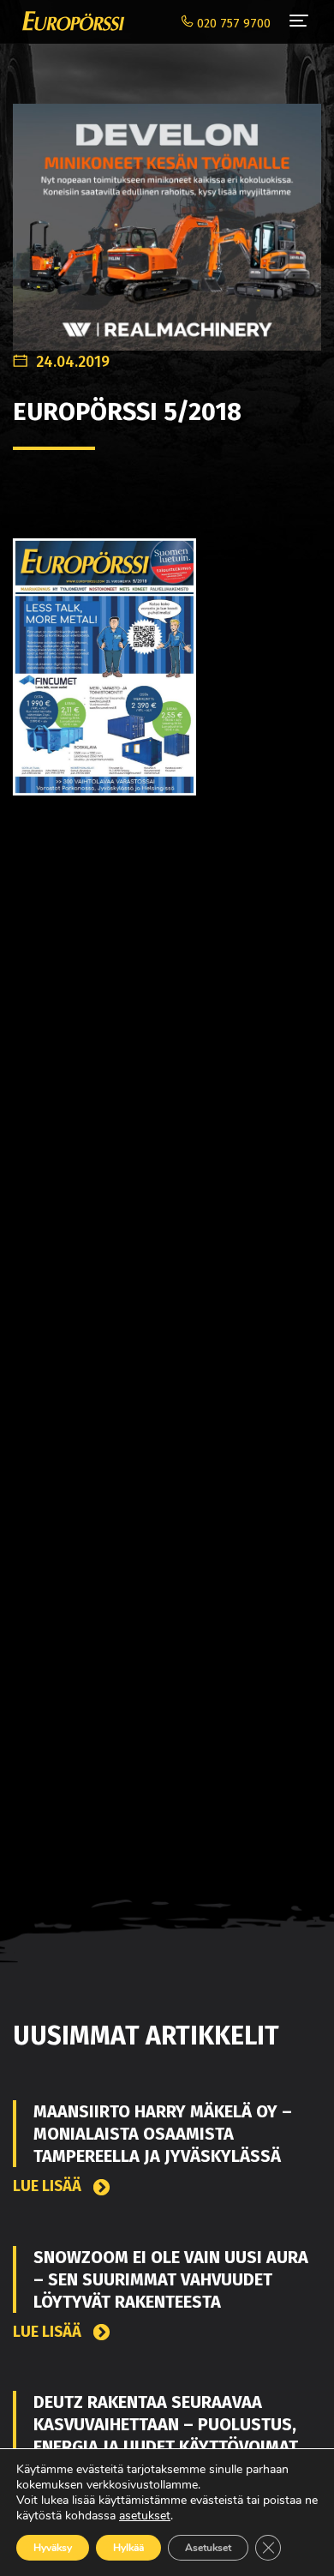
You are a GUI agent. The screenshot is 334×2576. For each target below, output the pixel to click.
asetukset (145, 2516)
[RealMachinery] (167, 218)
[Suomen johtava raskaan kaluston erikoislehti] (69, 21)
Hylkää (128, 2548)
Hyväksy (53, 2548)
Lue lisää (49, 2186)
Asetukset (208, 2548)
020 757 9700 (232, 24)
